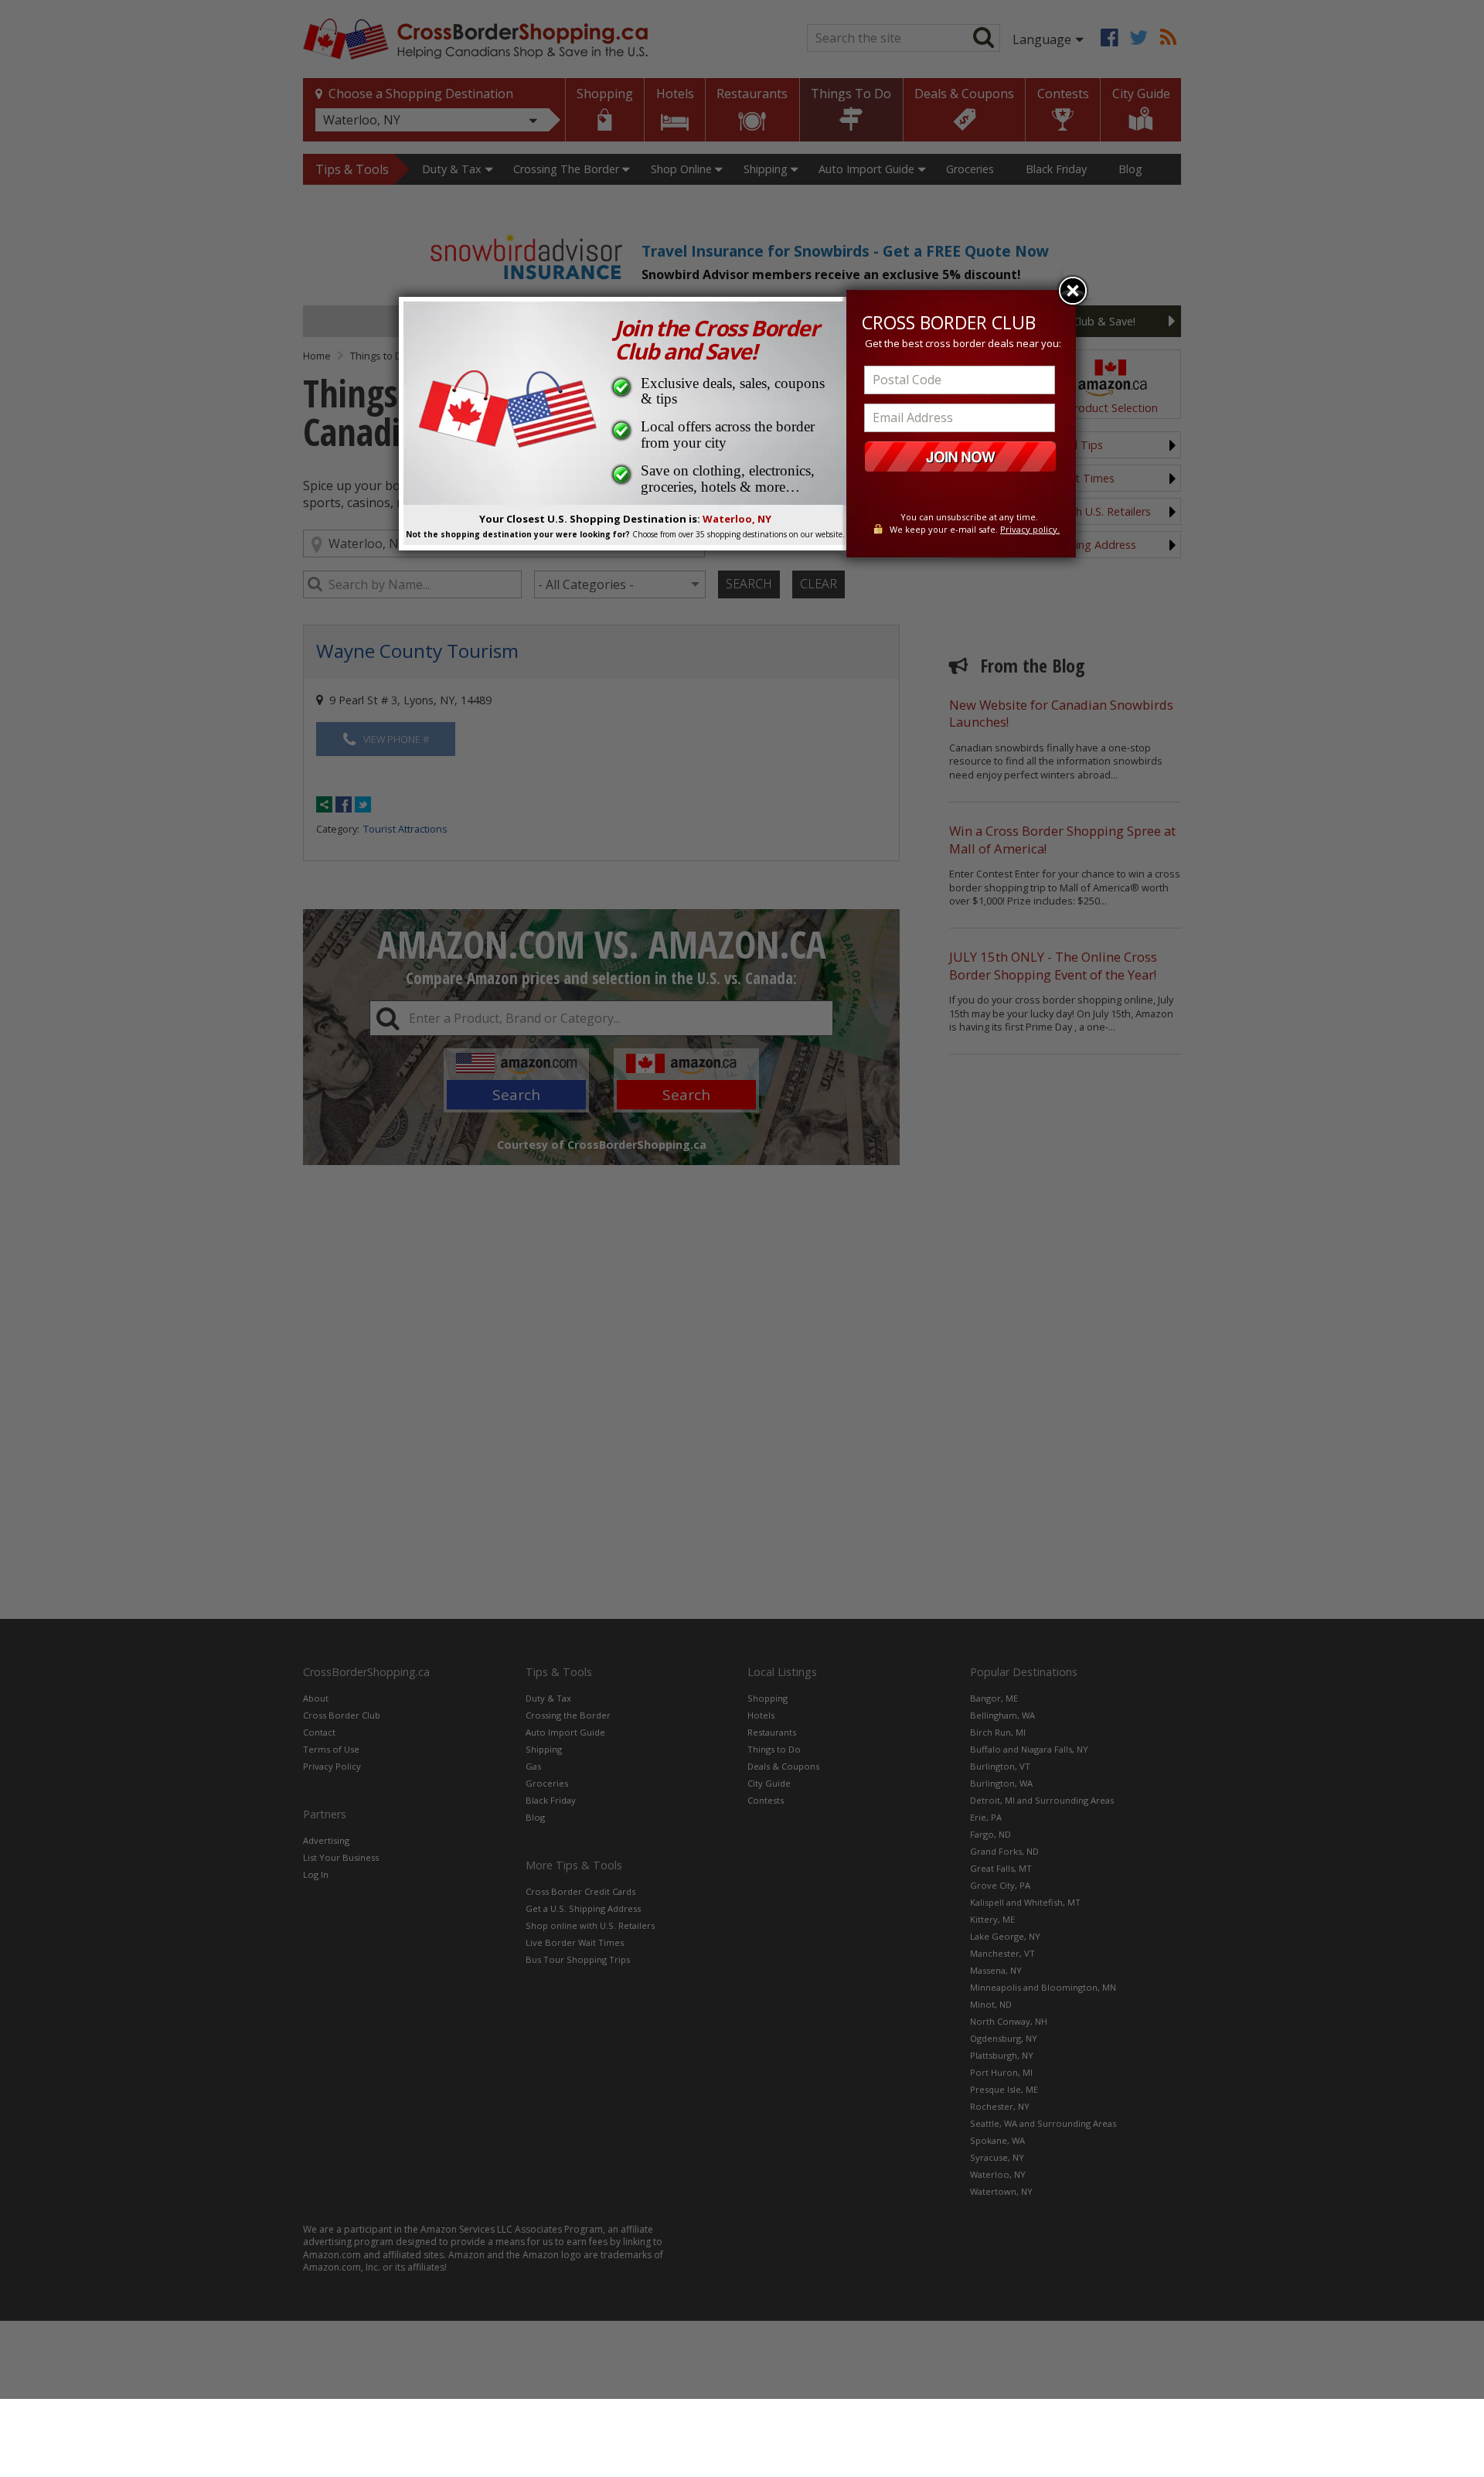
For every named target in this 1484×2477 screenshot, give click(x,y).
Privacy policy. (1030, 529)
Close (1073, 291)
